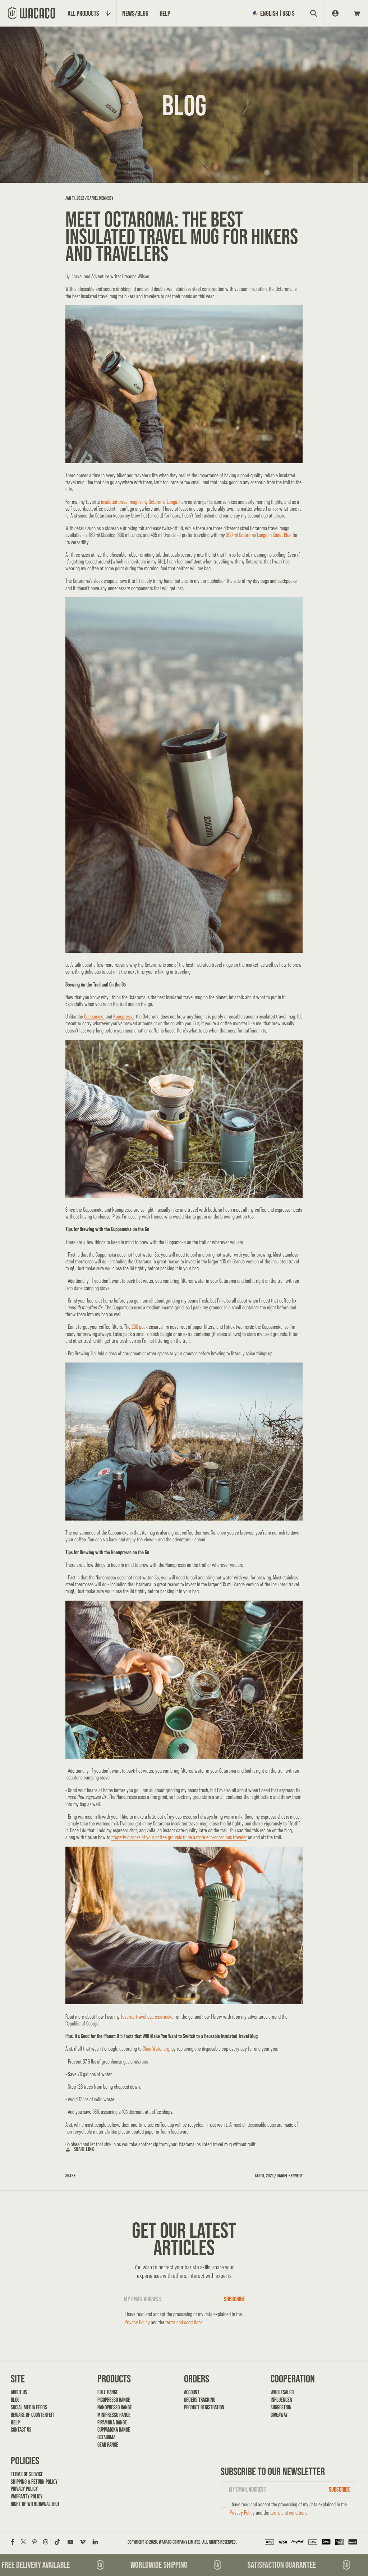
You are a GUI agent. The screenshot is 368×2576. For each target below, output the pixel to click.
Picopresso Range (114, 2400)
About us (19, 2392)
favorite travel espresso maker (148, 2017)
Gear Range (108, 2445)
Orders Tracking (200, 2400)
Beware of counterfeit (33, 2415)
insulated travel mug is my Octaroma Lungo (139, 502)
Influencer (281, 2400)
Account (192, 2392)
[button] (275, 13)
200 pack (140, 1327)
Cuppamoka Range (114, 2429)
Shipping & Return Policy (34, 2482)
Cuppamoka (94, 1017)
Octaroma (106, 2437)
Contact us (21, 2429)
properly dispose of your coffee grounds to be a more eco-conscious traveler (179, 1837)
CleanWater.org (156, 2049)
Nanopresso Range (115, 2407)
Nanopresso (123, 1017)
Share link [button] (84, 2149)
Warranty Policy (27, 2496)
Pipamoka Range (112, 2422)
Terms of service (27, 2474)
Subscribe (234, 2299)
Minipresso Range (114, 2415)
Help (15, 2422)
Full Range (108, 2392)
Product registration (204, 2407)
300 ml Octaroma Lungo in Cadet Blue (259, 535)
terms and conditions (184, 2322)
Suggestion (281, 2407)
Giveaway (279, 2415)
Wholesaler (282, 2392)
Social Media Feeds (29, 2407)
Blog (15, 2400)
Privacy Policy (137, 2322)
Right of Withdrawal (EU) (35, 2504)
